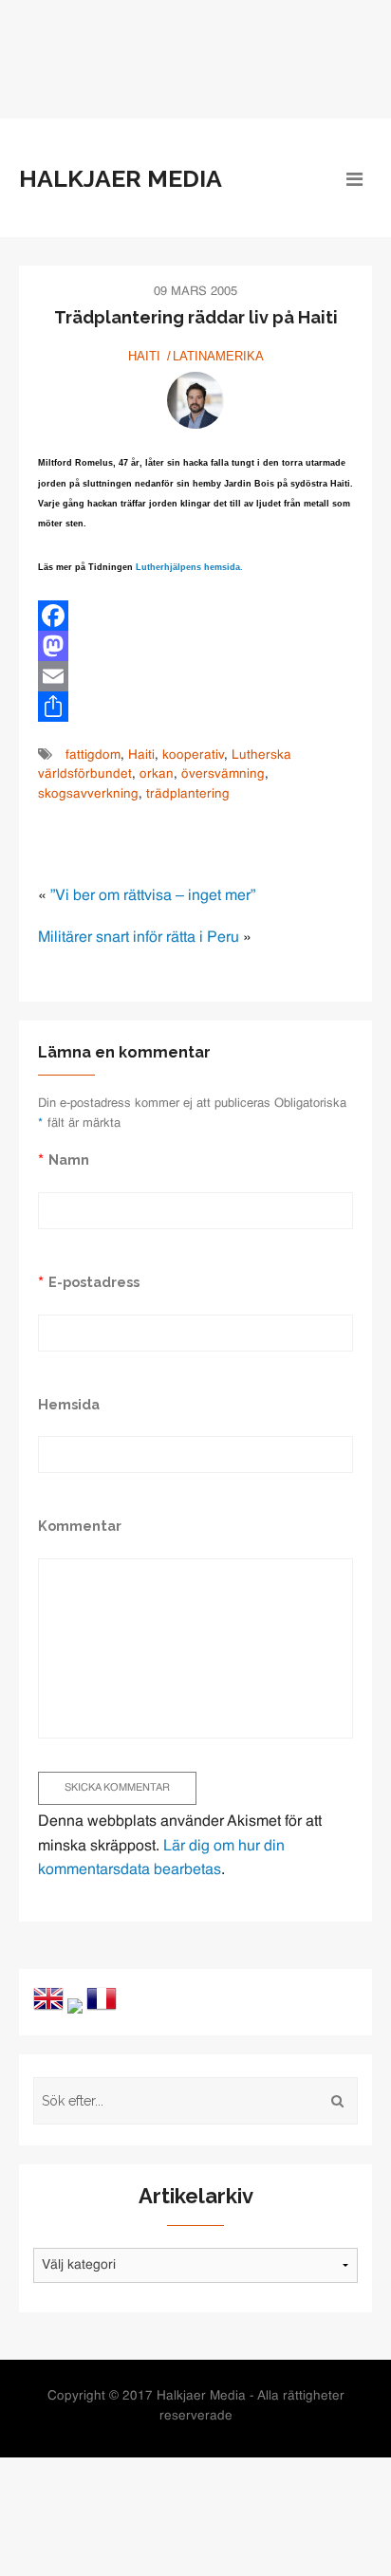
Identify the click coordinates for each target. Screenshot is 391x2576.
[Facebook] (195, 616)
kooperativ (193, 755)
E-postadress (94, 1282)
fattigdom (93, 755)
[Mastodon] (195, 646)
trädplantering (188, 794)
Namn (69, 1159)
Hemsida (69, 1404)
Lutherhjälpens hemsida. (189, 567)
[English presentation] (48, 1998)
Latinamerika (218, 356)
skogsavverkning (88, 794)
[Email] (195, 676)
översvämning (223, 774)
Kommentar (80, 1526)
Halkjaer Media (121, 178)
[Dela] (195, 707)
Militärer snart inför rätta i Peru (139, 938)
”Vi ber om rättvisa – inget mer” (153, 896)
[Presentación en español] (75, 2006)
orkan (157, 774)
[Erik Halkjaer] (195, 400)
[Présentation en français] (102, 1998)
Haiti (144, 356)
